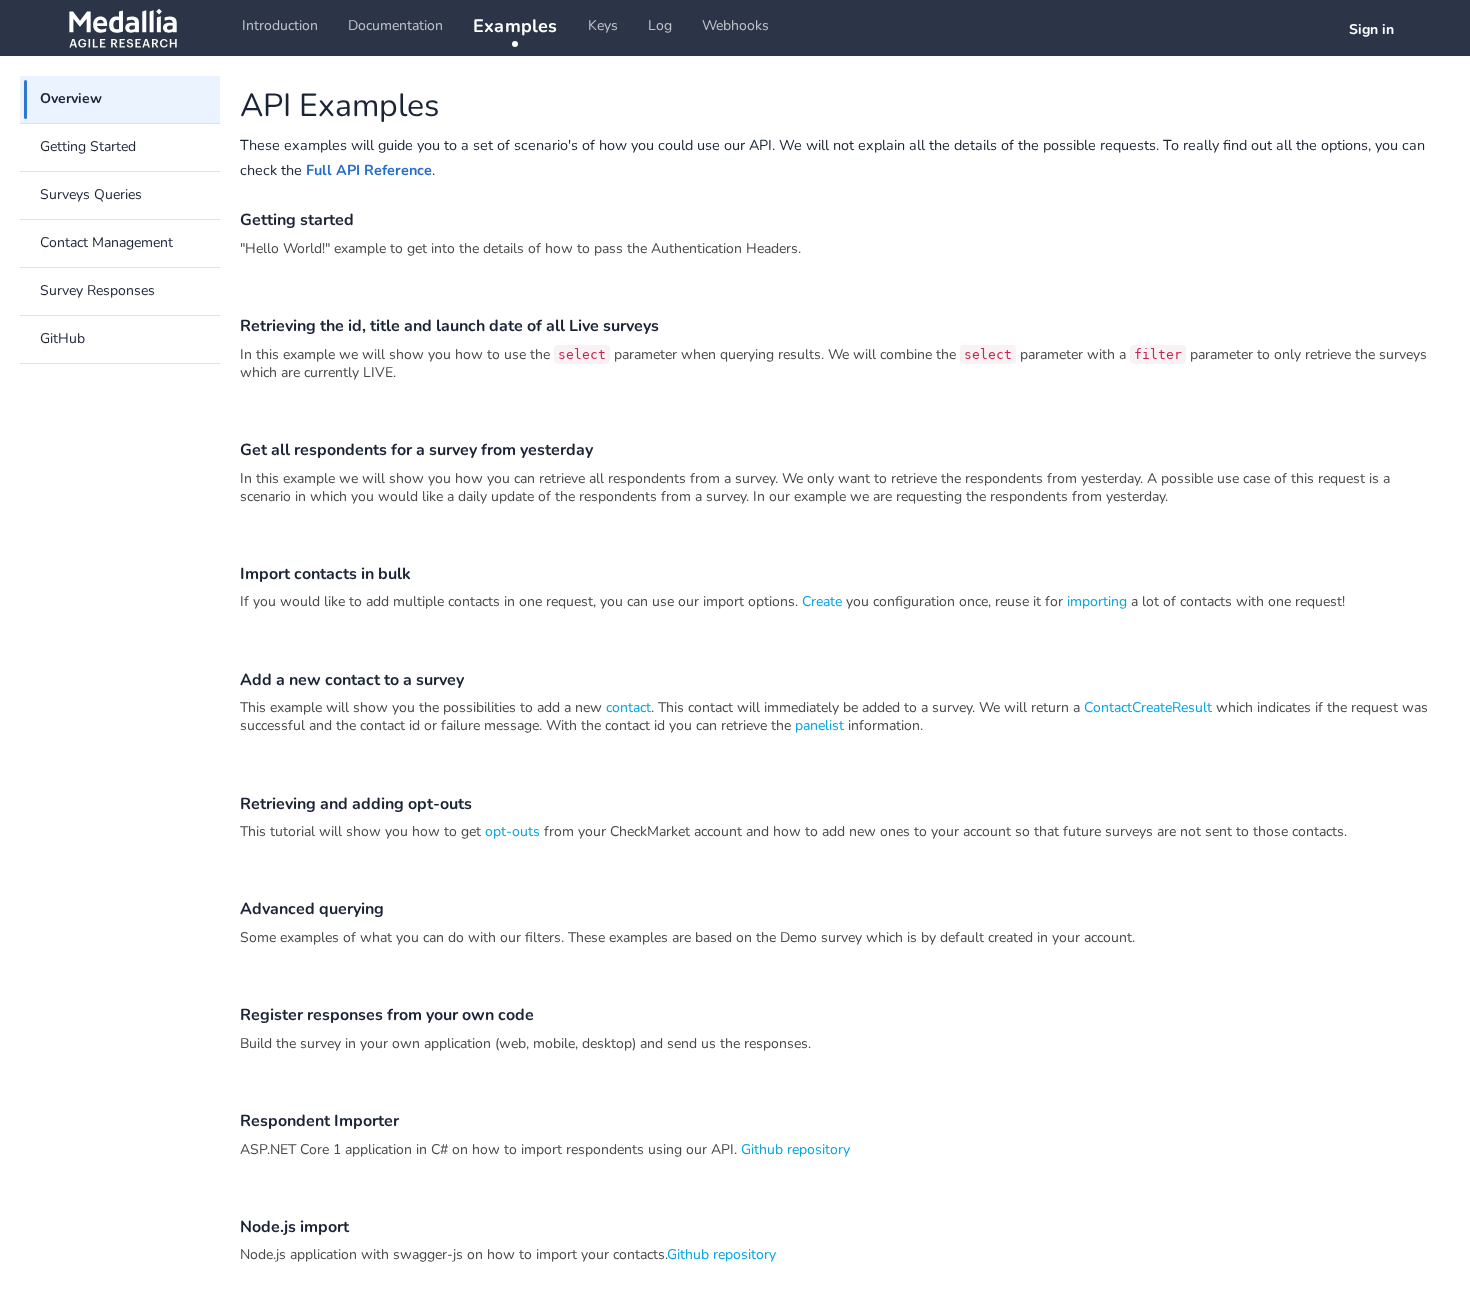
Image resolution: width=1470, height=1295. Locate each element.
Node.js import (294, 1227)
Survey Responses (97, 290)
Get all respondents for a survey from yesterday (416, 450)
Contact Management (106, 242)
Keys (603, 25)
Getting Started (88, 146)
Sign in (1371, 29)
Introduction (280, 25)
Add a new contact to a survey (352, 680)
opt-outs (512, 831)
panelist (821, 725)
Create (822, 601)
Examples (515, 26)
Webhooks (735, 25)
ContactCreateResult (1148, 707)
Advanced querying (312, 909)
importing (1097, 601)
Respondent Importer (319, 1121)
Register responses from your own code (387, 1015)
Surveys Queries (91, 194)
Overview (71, 98)
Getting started (297, 220)
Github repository (795, 1149)
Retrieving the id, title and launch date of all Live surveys (449, 326)
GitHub (62, 338)
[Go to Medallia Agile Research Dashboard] (122, 28)
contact (628, 707)
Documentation (395, 25)
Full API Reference (369, 170)
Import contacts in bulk (325, 574)
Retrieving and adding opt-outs (356, 804)
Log (660, 25)
